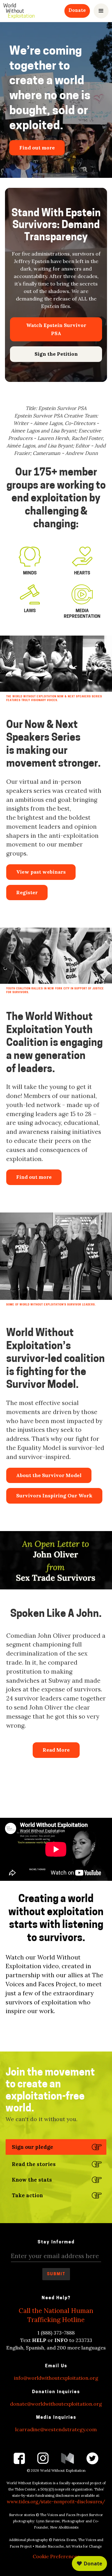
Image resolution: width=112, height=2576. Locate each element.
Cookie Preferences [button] (56, 2556)
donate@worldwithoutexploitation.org (56, 2404)
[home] (19, 11)
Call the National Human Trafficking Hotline (56, 2315)
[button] (101, 11)
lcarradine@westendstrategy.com (56, 2429)
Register (27, 892)
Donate (77, 10)
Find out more (34, 1177)
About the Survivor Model (49, 1475)
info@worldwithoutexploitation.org (56, 2378)
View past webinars (41, 872)
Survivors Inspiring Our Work (54, 1495)
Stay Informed (56, 2242)
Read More (56, 1750)
